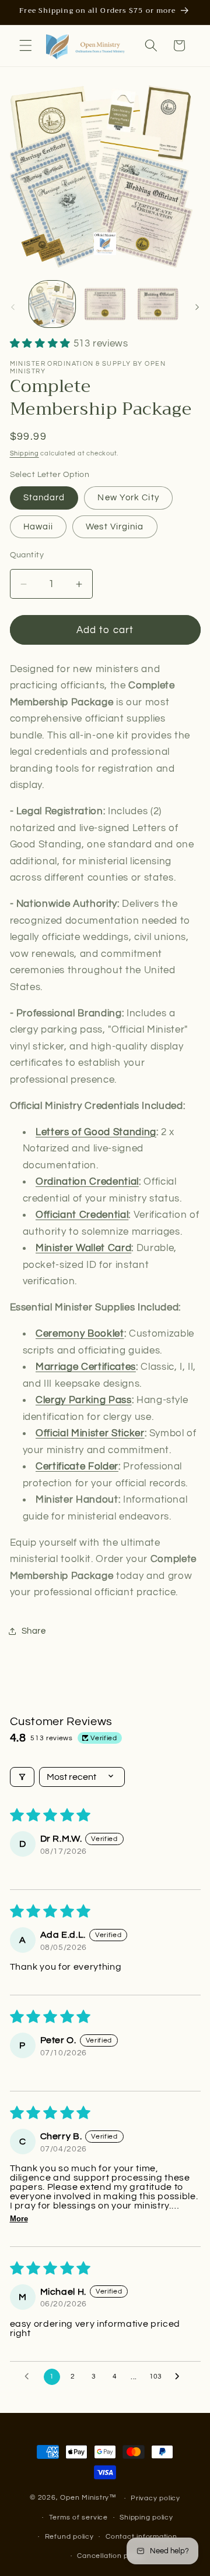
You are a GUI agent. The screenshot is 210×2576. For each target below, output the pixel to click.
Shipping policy (146, 2517)
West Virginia (115, 526)
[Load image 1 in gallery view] (52, 304)
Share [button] (34, 1631)
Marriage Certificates (86, 1367)
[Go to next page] (180, 2377)
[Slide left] (13, 307)
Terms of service (78, 2517)
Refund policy (69, 2537)
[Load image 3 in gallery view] (158, 304)
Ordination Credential (87, 1181)
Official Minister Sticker (90, 1433)
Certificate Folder (77, 1466)
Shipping (24, 453)
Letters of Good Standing (96, 1132)
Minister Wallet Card (83, 1248)
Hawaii (38, 526)
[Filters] (22, 1777)
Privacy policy (155, 2498)
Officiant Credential (82, 1215)
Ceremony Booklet (80, 1333)
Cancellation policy (111, 2556)
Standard (44, 497)
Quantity (27, 555)
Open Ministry (85, 2498)
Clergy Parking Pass (84, 1400)
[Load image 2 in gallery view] (105, 304)
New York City (128, 497)
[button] (26, 45)
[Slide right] (197, 307)
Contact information (141, 2537)
